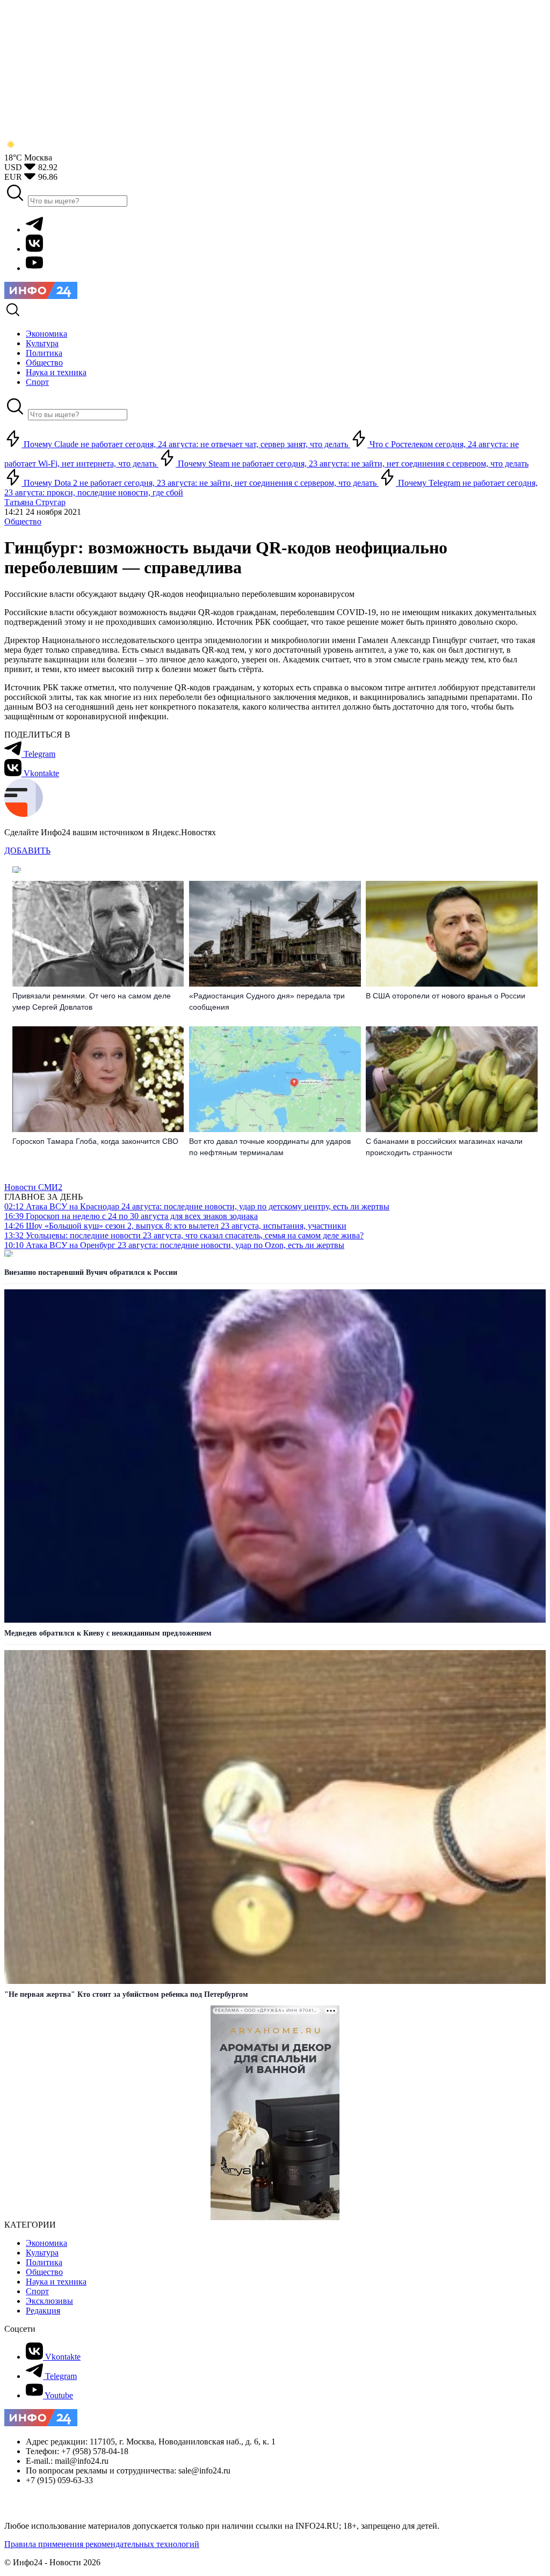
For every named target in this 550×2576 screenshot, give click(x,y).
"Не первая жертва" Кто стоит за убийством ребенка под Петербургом (126, 1994)
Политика (44, 2262)
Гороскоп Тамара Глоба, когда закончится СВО (95, 1141)
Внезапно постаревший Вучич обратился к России (91, 1272)
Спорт (37, 2291)
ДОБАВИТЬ (27, 851)
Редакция (43, 2311)
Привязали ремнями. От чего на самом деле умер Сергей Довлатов (92, 1001)
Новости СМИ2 (33, 1187)
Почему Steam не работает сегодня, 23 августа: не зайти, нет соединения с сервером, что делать (352, 464)
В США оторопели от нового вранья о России (446, 996)
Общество (23, 521)
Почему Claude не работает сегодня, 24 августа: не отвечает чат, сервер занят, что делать (186, 444)
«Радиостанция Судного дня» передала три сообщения (267, 1001)
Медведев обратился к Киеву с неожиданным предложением (108, 1633)
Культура (42, 2253)
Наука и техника (56, 2282)
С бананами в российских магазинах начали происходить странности (444, 1147)
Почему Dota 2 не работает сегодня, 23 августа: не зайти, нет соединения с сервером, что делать (200, 483)
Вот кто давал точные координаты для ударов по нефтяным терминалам (270, 1147)
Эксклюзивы (49, 2301)
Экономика (46, 2243)
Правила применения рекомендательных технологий (102, 2544)
